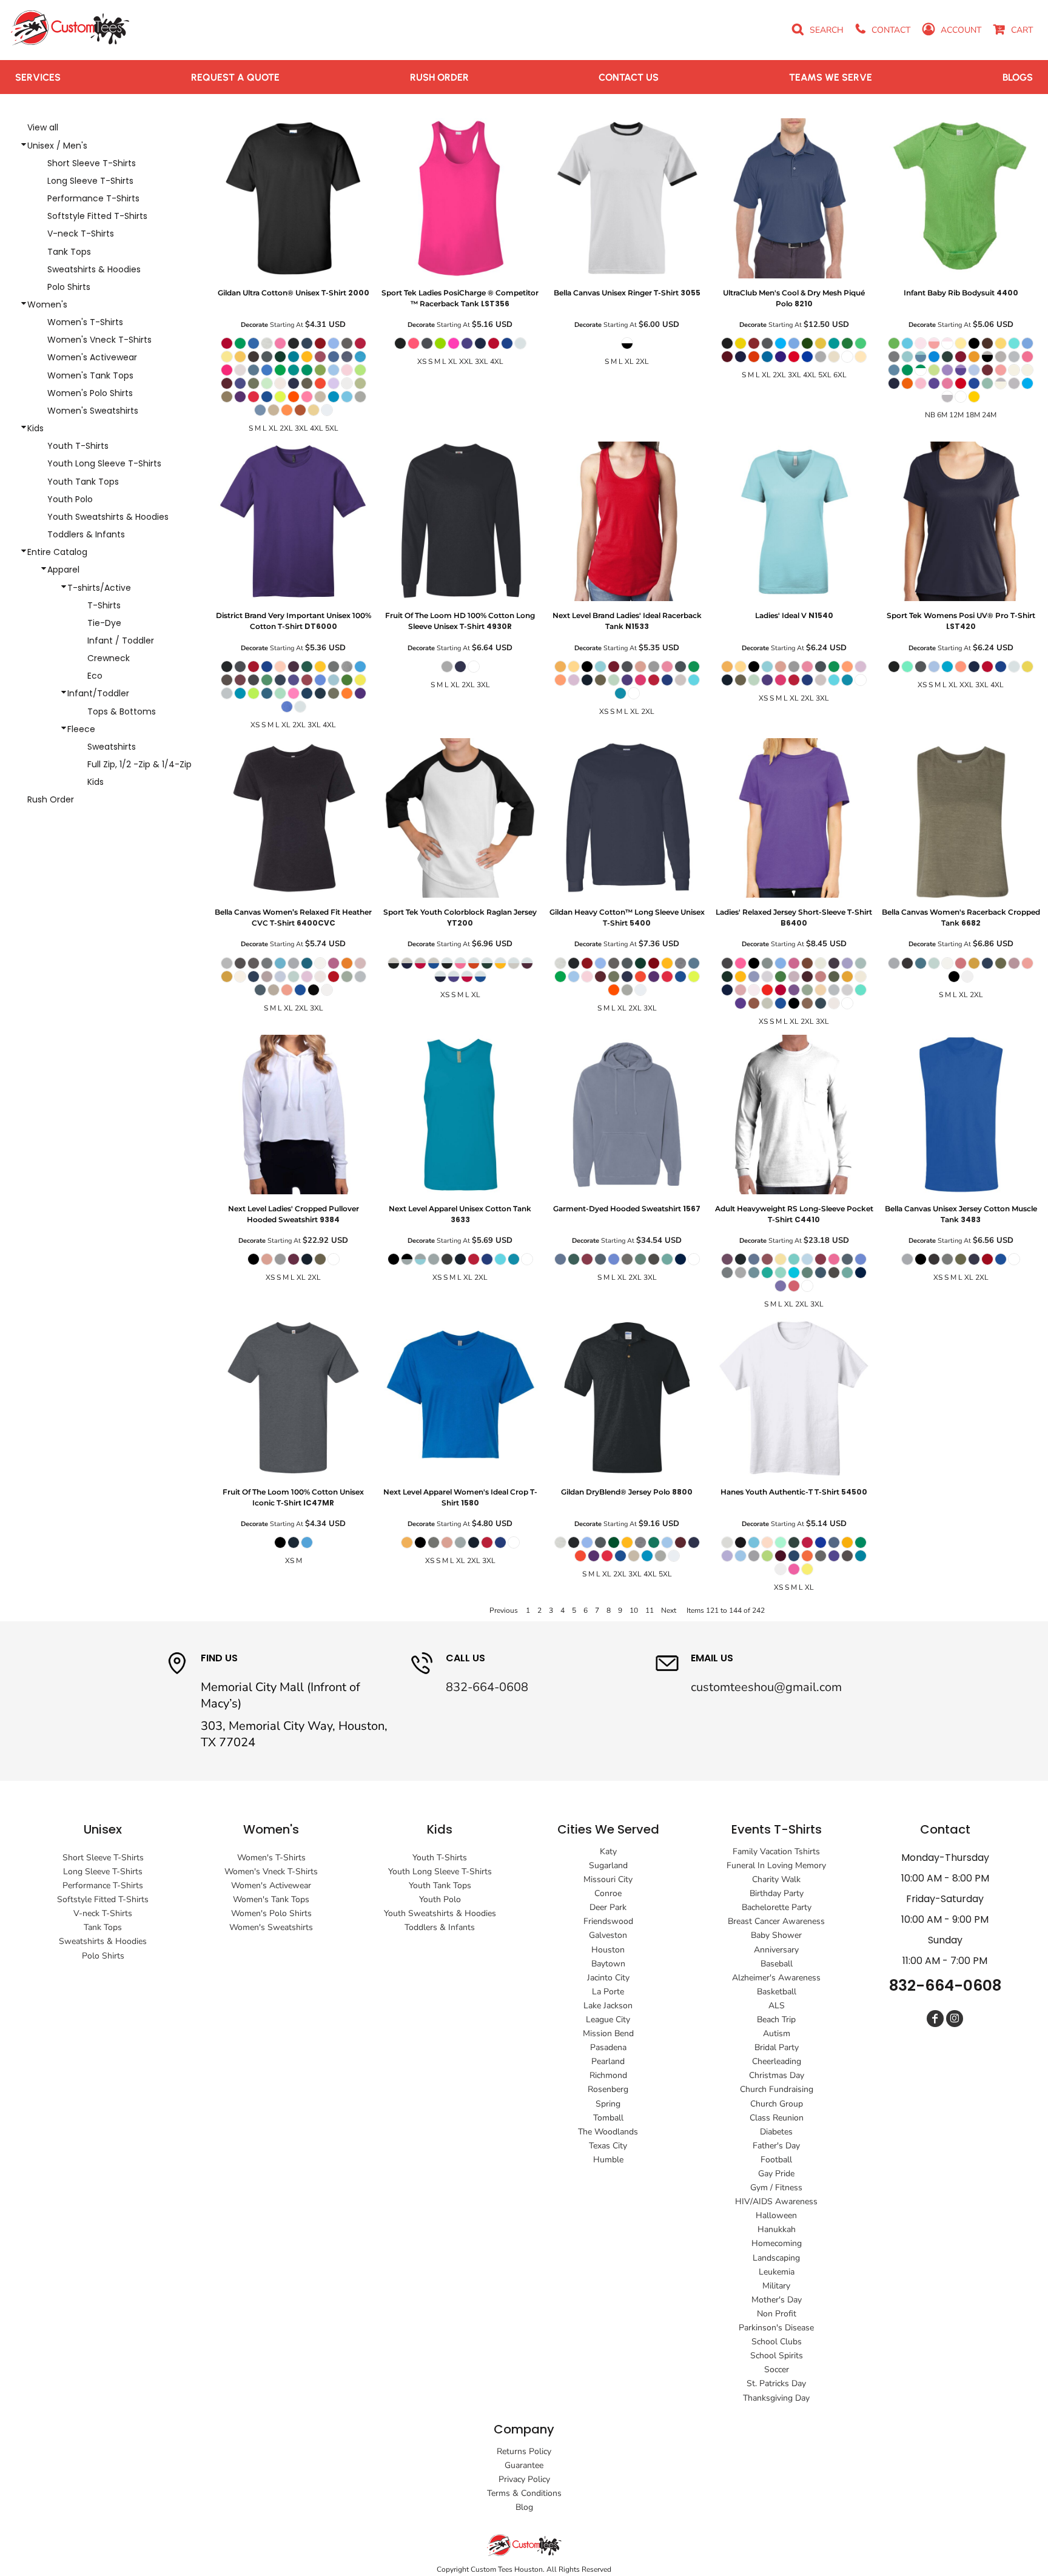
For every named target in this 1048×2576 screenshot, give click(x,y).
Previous (504, 1610)
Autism (777, 2033)
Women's (47, 304)
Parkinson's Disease (776, 2328)
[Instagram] (955, 2019)
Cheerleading (777, 2061)
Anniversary (776, 1950)
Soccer (777, 2369)
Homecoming (777, 2243)
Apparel (63, 570)
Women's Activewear (92, 357)
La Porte (608, 1992)
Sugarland (608, 1865)
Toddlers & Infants (86, 534)
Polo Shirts (69, 287)
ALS (777, 2006)
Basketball (777, 1992)
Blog (524, 2507)
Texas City (608, 2146)
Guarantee (524, 2465)
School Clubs (777, 2342)
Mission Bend (608, 2033)
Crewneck (109, 658)
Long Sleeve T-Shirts (90, 181)
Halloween (776, 2215)
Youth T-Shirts (78, 446)
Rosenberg (608, 2089)
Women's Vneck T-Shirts (99, 340)
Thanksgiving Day (776, 2398)
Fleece (81, 729)
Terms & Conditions (524, 2493)
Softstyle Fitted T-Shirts (97, 216)
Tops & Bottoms (122, 711)
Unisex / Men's (57, 146)
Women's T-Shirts (85, 322)
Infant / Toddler (121, 641)
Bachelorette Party (777, 1907)
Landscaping (776, 2258)
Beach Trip (776, 2019)
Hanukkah (777, 2229)
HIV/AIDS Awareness (776, 2201)
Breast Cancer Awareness (776, 1921)
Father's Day (776, 2146)
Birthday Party (777, 1893)
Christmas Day (777, 2075)
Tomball (608, 2118)
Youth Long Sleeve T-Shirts (104, 463)
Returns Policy (524, 2451)
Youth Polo (70, 499)
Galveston (608, 1935)
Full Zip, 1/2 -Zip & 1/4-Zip (139, 764)
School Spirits (777, 2356)
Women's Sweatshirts (93, 411)
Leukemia (777, 2272)
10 (634, 1610)
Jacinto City (608, 1978)
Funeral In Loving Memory (776, 1865)
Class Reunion (777, 2118)
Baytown (608, 1964)
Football (776, 2160)
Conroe (608, 1893)
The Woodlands (608, 2132)
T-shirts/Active (99, 588)
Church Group (777, 2104)
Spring (608, 2104)
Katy (608, 1851)
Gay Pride (776, 2174)
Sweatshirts (112, 747)
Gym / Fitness (776, 2188)
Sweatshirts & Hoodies (94, 269)
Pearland (608, 2061)
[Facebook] (935, 2019)
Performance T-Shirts (93, 198)
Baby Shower (776, 1935)
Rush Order (51, 799)
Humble (608, 2160)
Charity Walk (776, 1879)
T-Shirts (104, 605)
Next (669, 1610)
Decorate (254, 325)
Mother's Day (777, 2300)
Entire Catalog (57, 552)
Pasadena (608, 2047)
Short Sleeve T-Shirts (92, 163)
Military (776, 2286)
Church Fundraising (777, 2089)
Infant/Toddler (98, 693)
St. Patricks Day (776, 2383)
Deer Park (608, 1907)
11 (650, 1610)
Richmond (608, 2075)
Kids (35, 428)
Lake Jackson (608, 2006)
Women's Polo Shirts (90, 393)
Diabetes (776, 2132)
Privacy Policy (524, 2479)
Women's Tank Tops (90, 375)
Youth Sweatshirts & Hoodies (108, 517)
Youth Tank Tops (83, 482)
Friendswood (608, 1921)
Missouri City (608, 1879)
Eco (95, 676)
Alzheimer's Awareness (776, 1978)
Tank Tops (69, 252)
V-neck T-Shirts (81, 234)
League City (608, 2019)
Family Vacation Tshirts (776, 1851)
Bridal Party (777, 2047)
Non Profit (777, 2314)
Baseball (777, 1964)
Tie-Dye (104, 623)
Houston (608, 1950)
